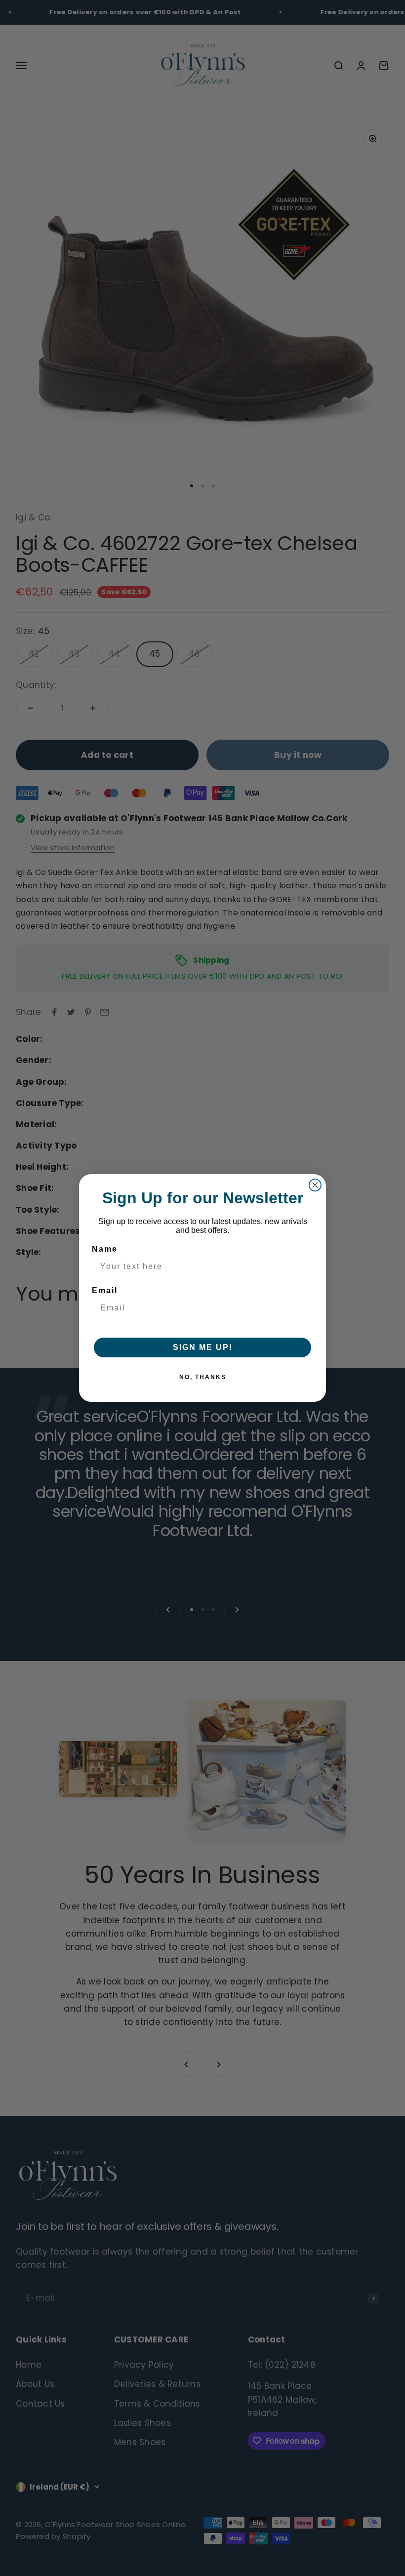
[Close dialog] (315, 1185)
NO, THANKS (203, 1377)
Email (105, 1290)
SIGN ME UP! (203, 1347)
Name (105, 1249)
